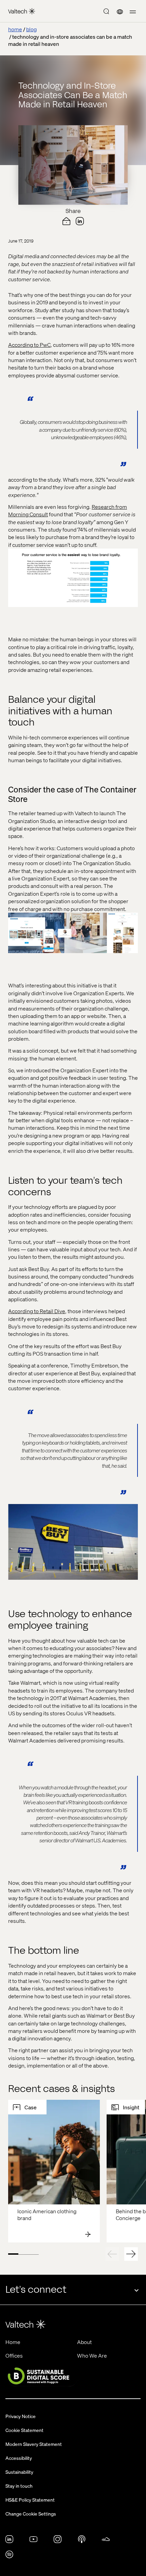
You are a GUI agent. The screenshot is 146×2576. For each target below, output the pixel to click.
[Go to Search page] (106, 12)
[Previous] (112, 2254)
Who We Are (92, 2355)
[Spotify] (9, 2556)
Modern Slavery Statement (34, 2444)
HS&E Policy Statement (30, 2500)
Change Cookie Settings (31, 2514)
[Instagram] (58, 2541)
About (84, 2342)
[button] (133, 12)
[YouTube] (33, 2541)
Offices (14, 2355)
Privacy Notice (21, 2416)
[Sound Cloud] (106, 2541)
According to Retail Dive (37, 1311)
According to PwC (29, 345)
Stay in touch (19, 2486)
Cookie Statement (24, 2430)
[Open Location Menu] (120, 12)
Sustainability (19, 2472)
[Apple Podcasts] (82, 2541)
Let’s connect (36, 2289)
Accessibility (19, 2458)
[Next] (131, 2254)
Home (13, 2342)
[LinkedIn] (9, 2541)
